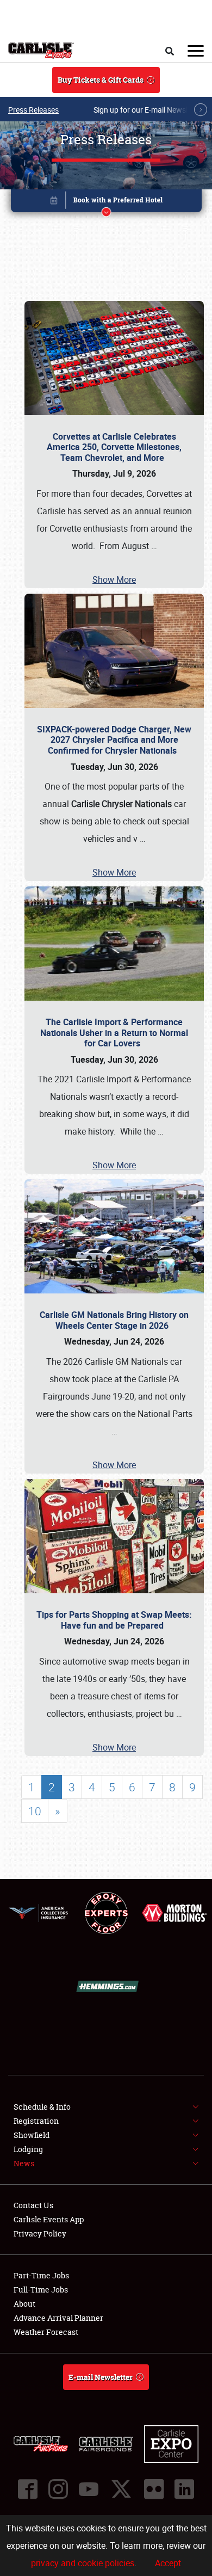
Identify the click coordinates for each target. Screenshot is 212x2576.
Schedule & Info (42, 2107)
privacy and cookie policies (83, 2563)
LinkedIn (184, 2489)
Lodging (28, 2149)
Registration (36, 2121)
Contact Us (33, 2205)
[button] (106, 203)
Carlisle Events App (49, 2219)
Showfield (32, 2135)
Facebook (28, 2489)
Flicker (154, 2489)
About (24, 2304)
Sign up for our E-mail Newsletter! (149, 110)
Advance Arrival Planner (58, 2318)
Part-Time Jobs (41, 2275)
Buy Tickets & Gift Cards (101, 80)
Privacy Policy (40, 2233)
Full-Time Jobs (41, 2290)
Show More (114, 580)
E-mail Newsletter (101, 2377)
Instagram (58, 2489)
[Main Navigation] (196, 51)
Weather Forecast (46, 2332)
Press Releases (33, 110)
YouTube (89, 2489)
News (24, 2163)
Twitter (121, 2489)
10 (35, 1811)
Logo (41, 51)
